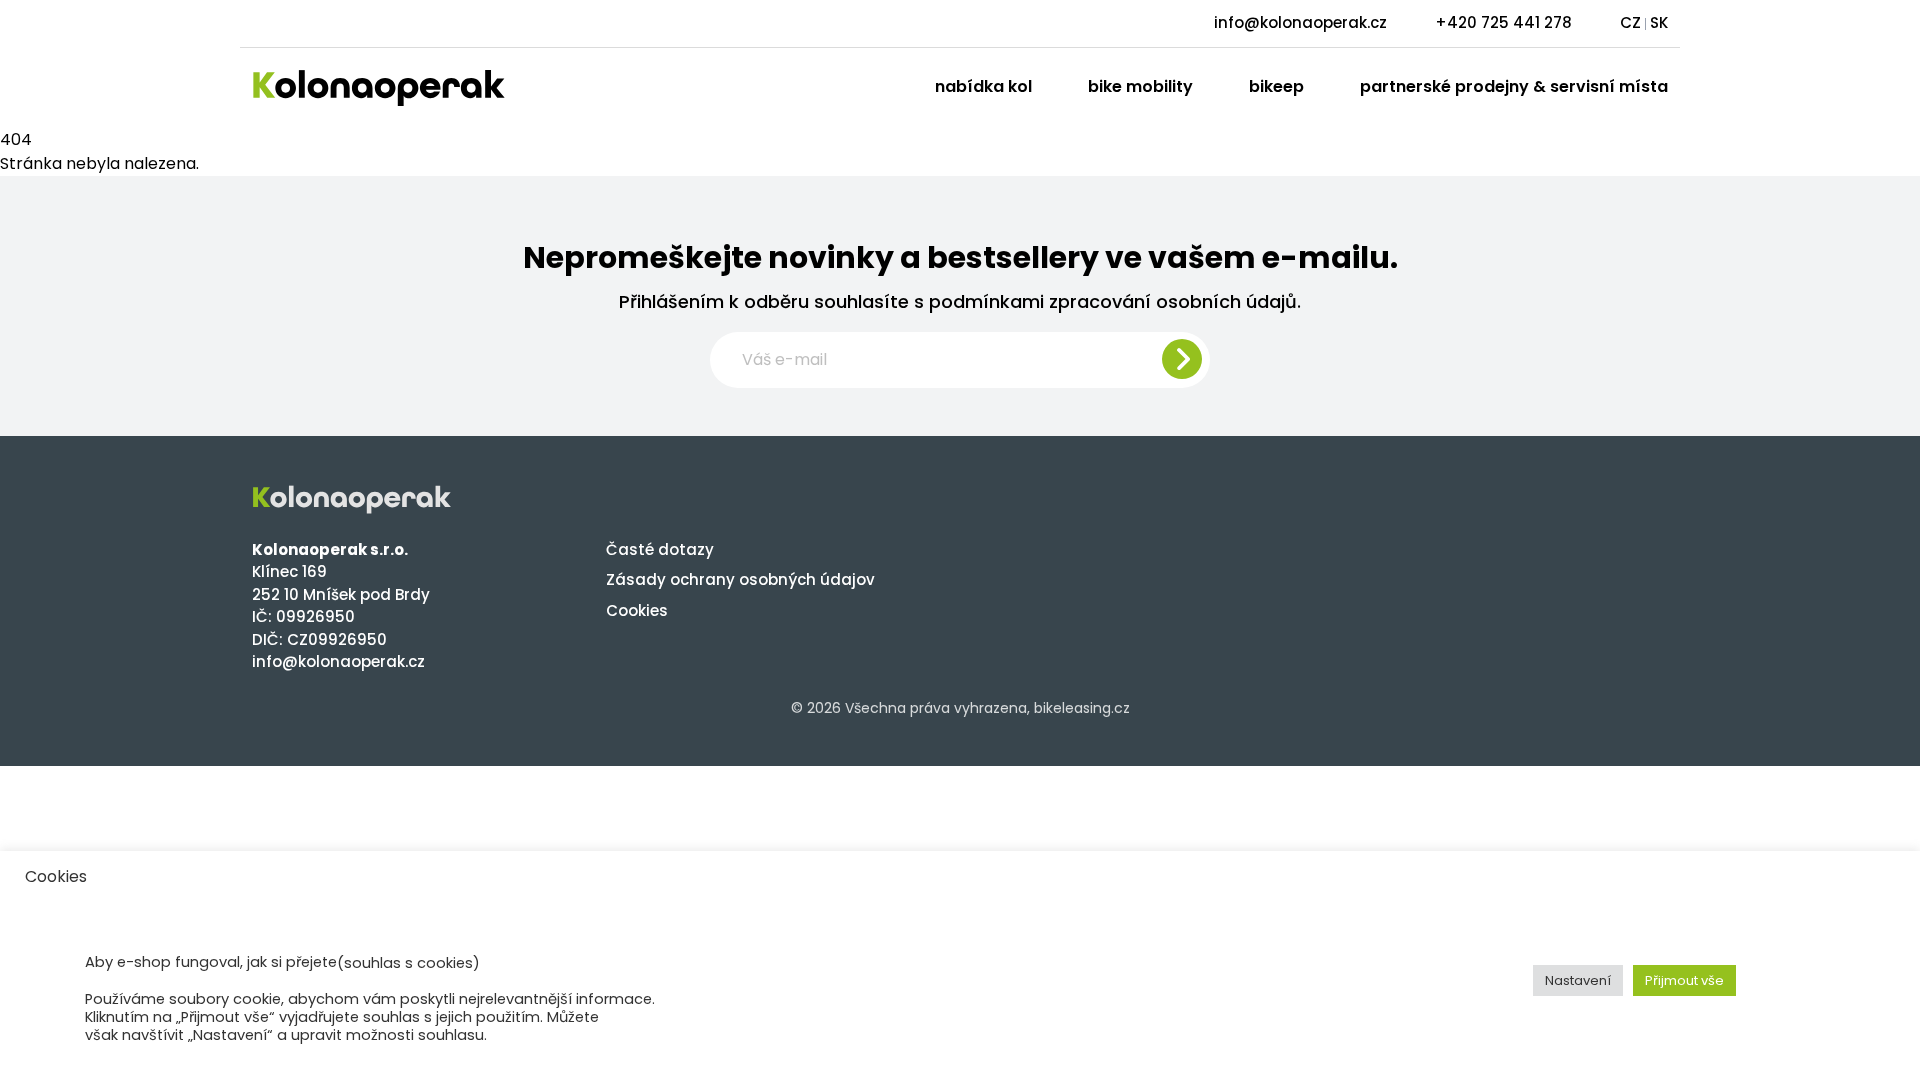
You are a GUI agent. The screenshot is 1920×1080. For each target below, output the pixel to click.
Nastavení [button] (1578, 980)
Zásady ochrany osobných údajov (740, 579)
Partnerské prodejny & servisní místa (1514, 86)
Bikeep (1276, 86)
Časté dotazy (660, 549)
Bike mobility (1140, 86)
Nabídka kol (983, 86)
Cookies (637, 610)
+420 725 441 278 (1503, 22)
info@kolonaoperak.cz (1300, 22)
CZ (1630, 22)
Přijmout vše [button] (1684, 980)
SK (1659, 22)
